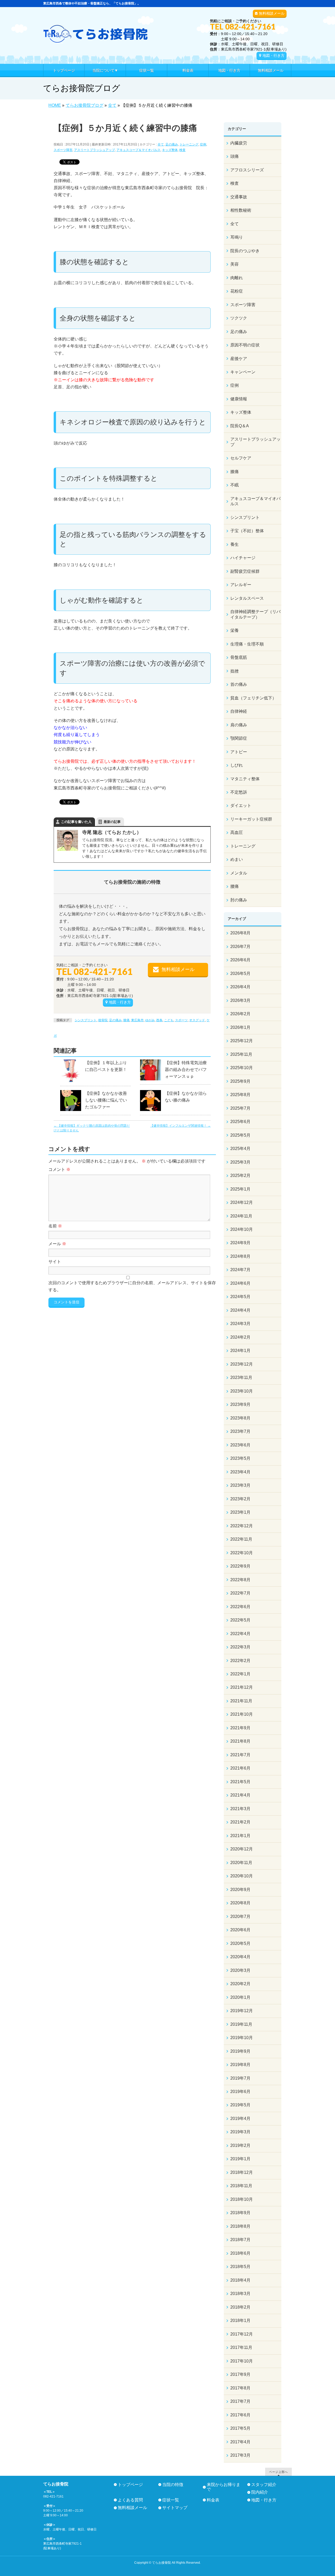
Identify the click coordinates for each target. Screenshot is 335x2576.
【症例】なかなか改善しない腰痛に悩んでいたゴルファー (106, 1100)
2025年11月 (241, 1054)
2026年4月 (240, 987)
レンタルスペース (247, 598)
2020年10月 (242, 1876)
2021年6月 (240, 1768)
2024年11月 (241, 1216)
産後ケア (239, 359)
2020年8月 (240, 1903)
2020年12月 (242, 1849)
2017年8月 (240, 2388)
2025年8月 (240, 1095)
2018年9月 (240, 2213)
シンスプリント (86, 1020)
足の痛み (172, 144)
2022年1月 (240, 1674)
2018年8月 (240, 2226)
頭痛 (234, 156)
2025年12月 (242, 1041)
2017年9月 (240, 2374)
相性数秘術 (241, 210)
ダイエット (241, 806)
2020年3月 (240, 1970)
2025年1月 (240, 1189)
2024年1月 (240, 1351)
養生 (234, 544)
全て (161, 144)
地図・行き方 (273, 55)
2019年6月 (240, 2092)
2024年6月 (240, 1283)
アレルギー (241, 585)
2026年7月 (240, 947)
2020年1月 (240, 1997)
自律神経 (239, 711)
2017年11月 (241, 2347)
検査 (182, 150)
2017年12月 (242, 2334)
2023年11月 (241, 1377)
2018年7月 (240, 2240)
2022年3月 (240, 1647)
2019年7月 (240, 2078)
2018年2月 (240, 2307)
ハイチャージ (243, 558)
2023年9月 (240, 1404)
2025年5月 (240, 1135)
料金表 (213, 2500)
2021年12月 (242, 1687)
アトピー (239, 752)
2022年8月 (240, 1580)
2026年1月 (240, 1027)
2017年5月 (240, 2428)
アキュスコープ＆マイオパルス (138, 150)
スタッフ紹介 (264, 2485)
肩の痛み (239, 725)
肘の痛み (239, 900)
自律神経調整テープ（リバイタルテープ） (255, 614)
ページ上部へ (278, 2472)
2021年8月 (240, 1741)
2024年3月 (240, 1324)
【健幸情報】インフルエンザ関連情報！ (180, 1126)
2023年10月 (242, 1391)
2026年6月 (240, 960)
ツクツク (239, 318)
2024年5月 (240, 1297)
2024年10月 (242, 1229)
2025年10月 (242, 1068)
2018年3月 (240, 2294)
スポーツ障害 (63, 150)
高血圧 (237, 832)
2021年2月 (240, 1822)
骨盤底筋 (239, 657)
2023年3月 (240, 1485)
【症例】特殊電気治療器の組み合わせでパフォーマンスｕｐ (186, 1070)
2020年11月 (241, 1863)
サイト (55, 1262)
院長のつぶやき (245, 251)
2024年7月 (240, 1270)
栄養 (234, 630)
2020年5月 (240, 1943)
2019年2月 (240, 2145)
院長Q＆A (240, 426)
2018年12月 (242, 2172)
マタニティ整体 (245, 779)
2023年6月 (240, 1445)
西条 (159, 1020)
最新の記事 (112, 822)
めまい (237, 859)
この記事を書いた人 (76, 822)
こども (169, 1020)
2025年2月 (240, 1175)
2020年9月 (240, 1890)
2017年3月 (240, 2455)
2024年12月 (242, 1202)
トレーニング (189, 144)
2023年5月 (240, 1458)
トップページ (130, 2485)
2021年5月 (240, 1782)
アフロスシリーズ (247, 170)
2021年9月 (240, 1728)
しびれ (237, 765)
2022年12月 (242, 1526)
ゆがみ (150, 1020)
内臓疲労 (239, 143)
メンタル (239, 873)
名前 (55, 1226)
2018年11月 (241, 2186)
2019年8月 (240, 2065)
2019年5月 (240, 2105)
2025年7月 (240, 1108)
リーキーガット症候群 (251, 819)
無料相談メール (272, 13)
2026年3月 (240, 1000)
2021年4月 (240, 1795)
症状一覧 (171, 2500)
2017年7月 (240, 2401)
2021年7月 (240, 1755)
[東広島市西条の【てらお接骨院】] (96, 37)
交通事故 (239, 197)
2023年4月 (240, 1472)
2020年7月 (240, 1916)
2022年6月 (240, 1607)
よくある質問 (130, 2500)
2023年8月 (240, 1418)
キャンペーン (243, 372)
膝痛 (126, 1020)
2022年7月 (240, 1593)
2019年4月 (240, 2118)
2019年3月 (240, 2132)
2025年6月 (240, 1122)
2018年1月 (240, 2320)
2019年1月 (240, 2159)
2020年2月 (240, 1984)
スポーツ (181, 1020)
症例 (203, 144)
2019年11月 (241, 2024)
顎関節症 (239, 738)
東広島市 (137, 1020)
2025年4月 (240, 1149)
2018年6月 (240, 2253)
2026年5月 (240, 973)
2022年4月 (240, 1634)
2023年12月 (242, 1364)
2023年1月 (240, 1512)
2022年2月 (240, 1661)
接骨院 (103, 1020)
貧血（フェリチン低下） (253, 698)
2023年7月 (240, 1431)
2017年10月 (242, 2361)
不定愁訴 (239, 792)
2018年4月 (240, 2280)
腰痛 (234, 886)
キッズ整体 (170, 150)
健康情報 (239, 399)
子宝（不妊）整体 (247, 531)
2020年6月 (240, 1930)
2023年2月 (240, 1499)
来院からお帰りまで (224, 2487)
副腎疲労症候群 (245, 571)
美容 (234, 264)
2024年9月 (240, 1243)
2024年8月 (240, 1256)
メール (57, 1244)
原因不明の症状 (245, 345)
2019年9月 (240, 2051)
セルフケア (241, 458)
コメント (59, 1169)
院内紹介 (260, 2492)
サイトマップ (175, 2508)
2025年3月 (240, 1162)
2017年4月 (240, 2442)
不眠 (234, 485)
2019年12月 (242, 2011)
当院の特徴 (173, 2485)
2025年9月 (240, 1081)
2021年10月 (242, 1714)
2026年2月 (240, 1014)
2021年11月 (241, 1701)
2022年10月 (242, 1553)
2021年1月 (240, 1836)
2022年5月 (240, 1620)
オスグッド (197, 1020)
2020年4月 (240, 1957)
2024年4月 (240, 1310)
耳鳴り (237, 237)
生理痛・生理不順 (247, 644)
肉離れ (237, 278)
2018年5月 (240, 2267)
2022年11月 (241, 1539)
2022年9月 (240, 1566)
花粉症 (237, 291)
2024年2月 (240, 1337)
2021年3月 (240, 1809)
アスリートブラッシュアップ (94, 150)
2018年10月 (242, 2199)
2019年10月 (242, 2038)
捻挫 (234, 671)
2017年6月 (240, 2415)
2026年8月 (240, 933)
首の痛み (239, 684)
